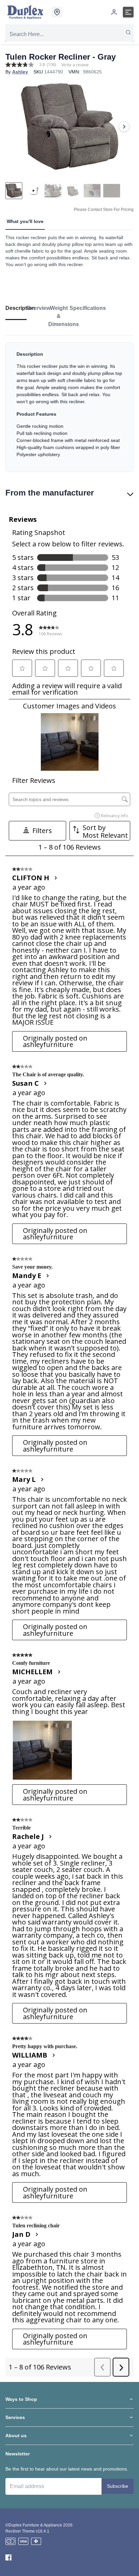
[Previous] (15, 127)
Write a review (75, 65)
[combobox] (69, 34)
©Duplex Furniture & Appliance (34, 2525)
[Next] (124, 127)
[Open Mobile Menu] (128, 12)
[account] (114, 12)
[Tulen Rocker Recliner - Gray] (69, 126)
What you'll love (25, 221)
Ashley (20, 72)
